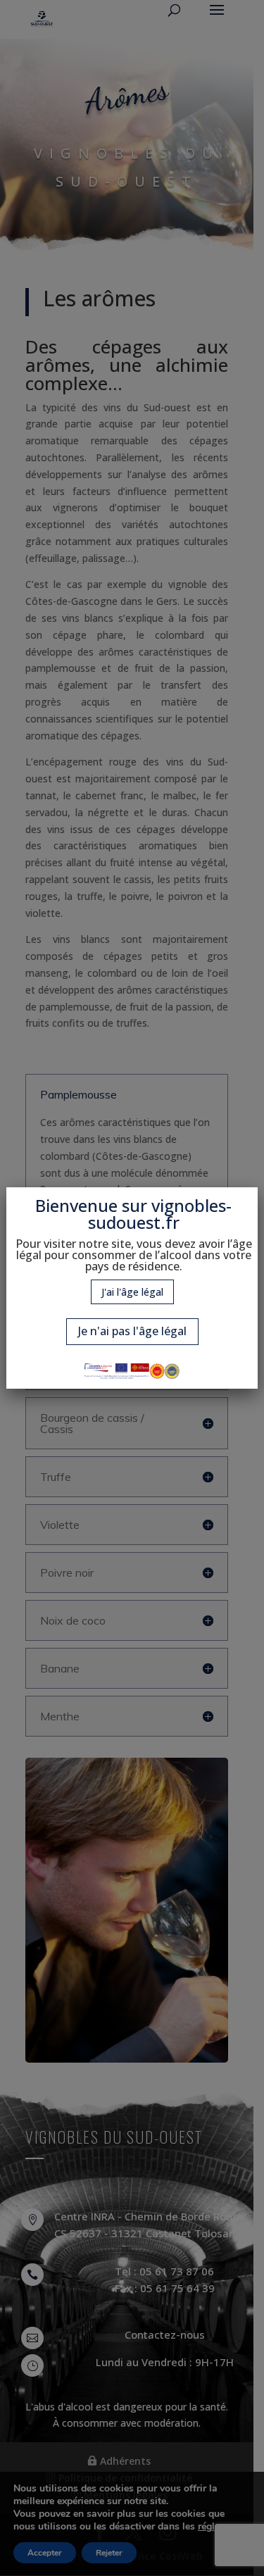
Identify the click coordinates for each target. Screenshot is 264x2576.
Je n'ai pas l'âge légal (132, 1331)
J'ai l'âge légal (132, 1292)
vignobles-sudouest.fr (160, 1214)
